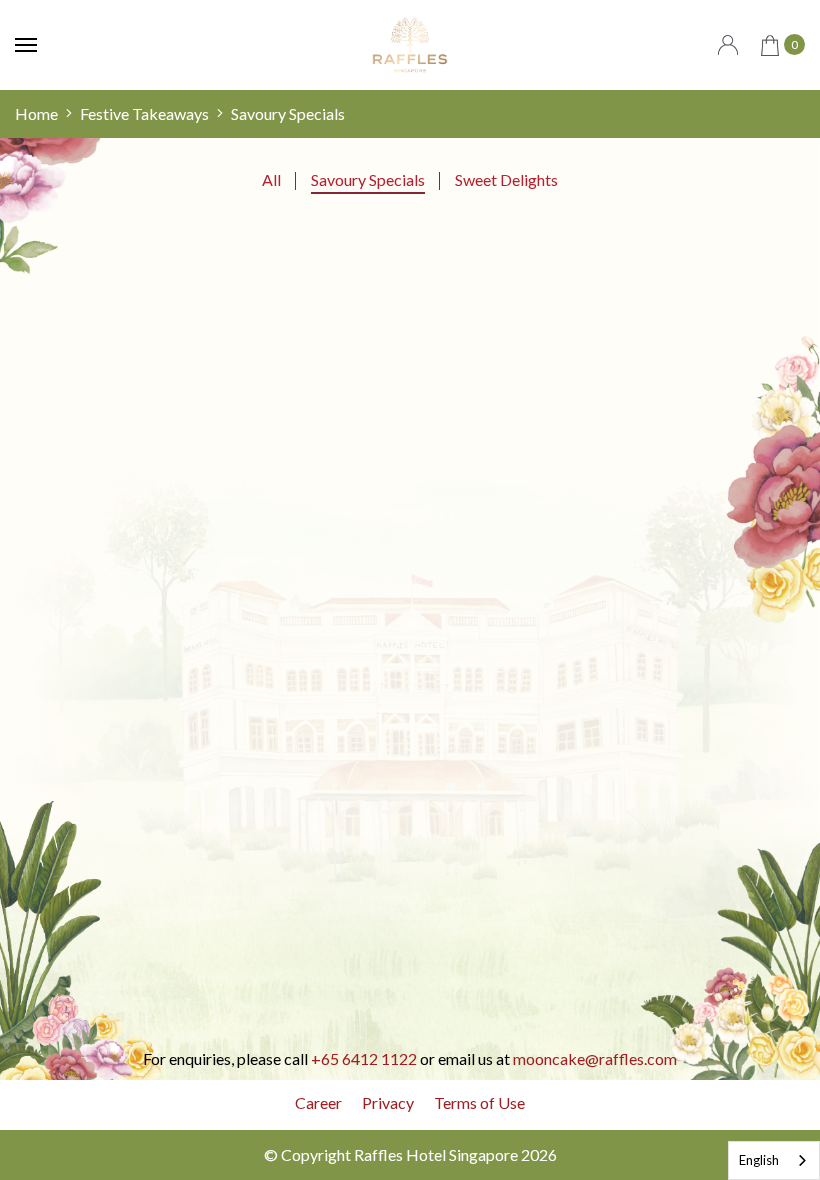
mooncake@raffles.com (595, 1058)
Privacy (388, 1102)
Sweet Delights (506, 179)
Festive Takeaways (144, 113)
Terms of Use (479, 1102)
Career (318, 1102)
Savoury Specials (368, 179)
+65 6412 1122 (364, 1058)
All (271, 179)
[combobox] (774, 1160)
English (759, 1160)
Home (36, 113)
